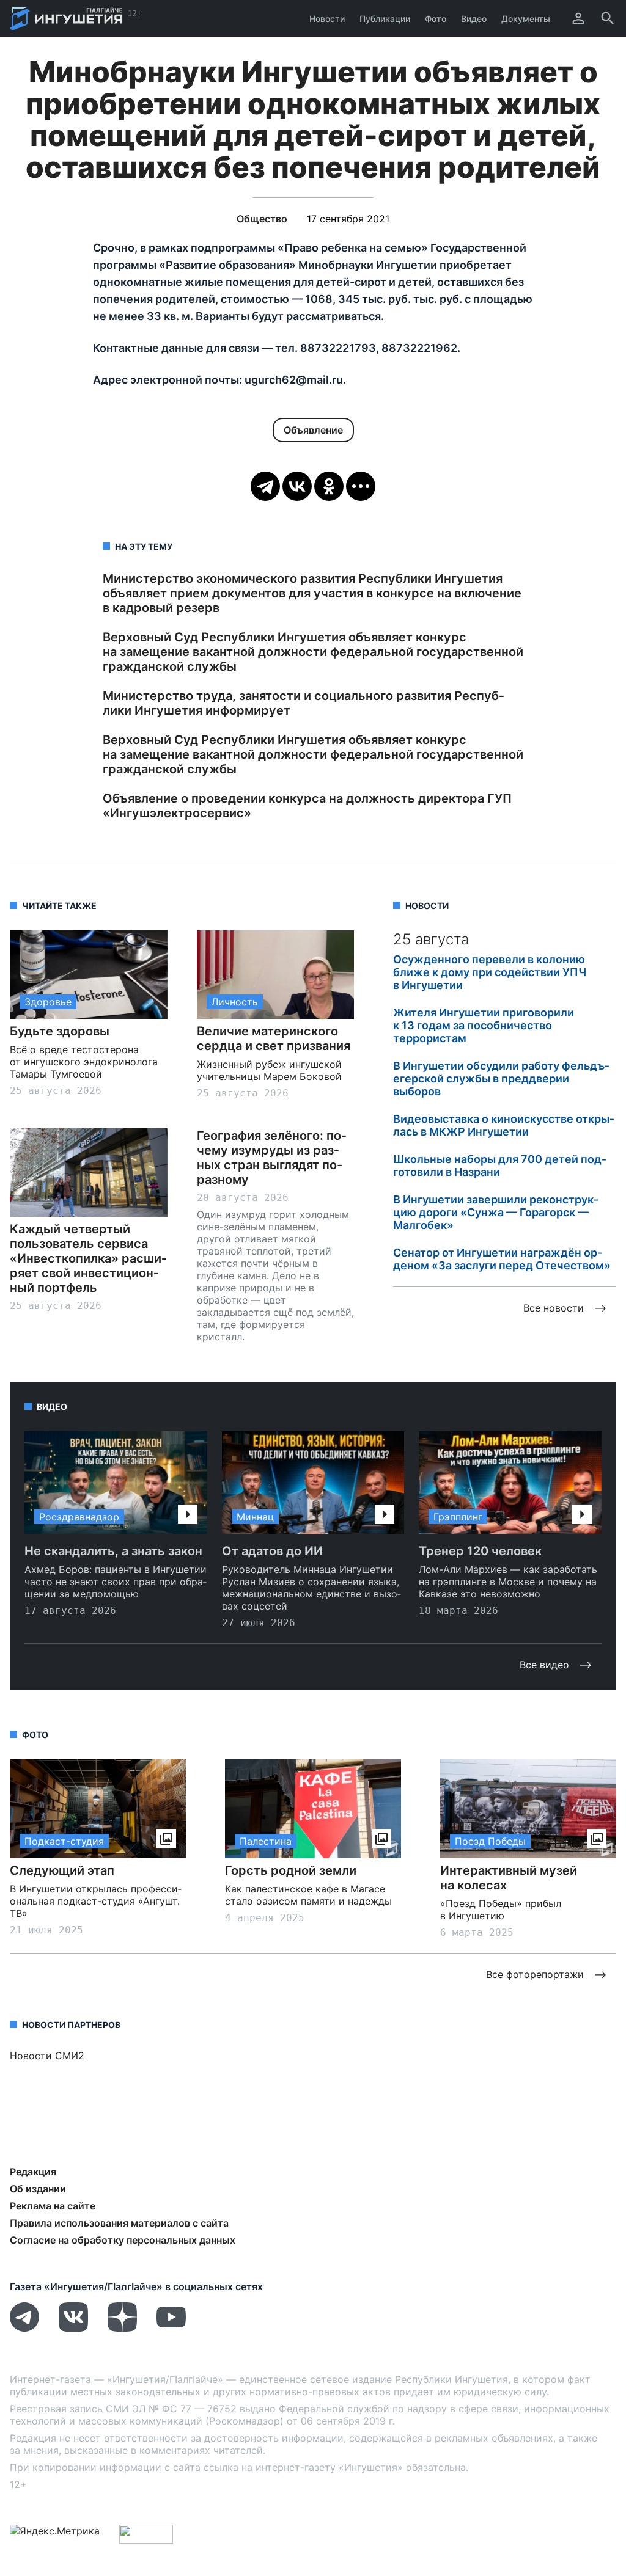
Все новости (554, 1308)
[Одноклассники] (329, 486)
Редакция (33, 2172)
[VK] (73, 2328)
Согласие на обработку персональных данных (123, 2240)
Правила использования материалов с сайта (119, 2223)
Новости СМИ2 (47, 2056)
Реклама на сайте (53, 2206)
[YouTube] (171, 2328)
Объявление (313, 430)
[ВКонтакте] (297, 486)
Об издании (38, 2189)
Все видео (544, 1665)
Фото (436, 19)
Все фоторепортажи (535, 1974)
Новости (327, 19)
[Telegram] (265, 486)
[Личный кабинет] (578, 18)
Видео (474, 19)
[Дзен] (122, 2328)
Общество (262, 219)
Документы (526, 19)
